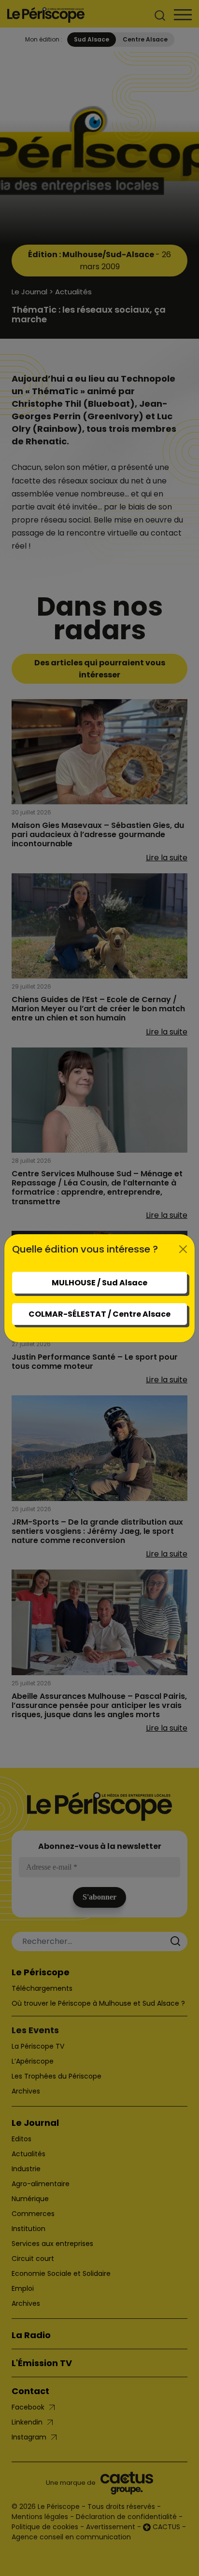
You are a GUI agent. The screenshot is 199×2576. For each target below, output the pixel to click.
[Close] (183, 1249)
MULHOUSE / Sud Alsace (99, 1283)
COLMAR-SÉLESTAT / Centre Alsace (99, 1314)
